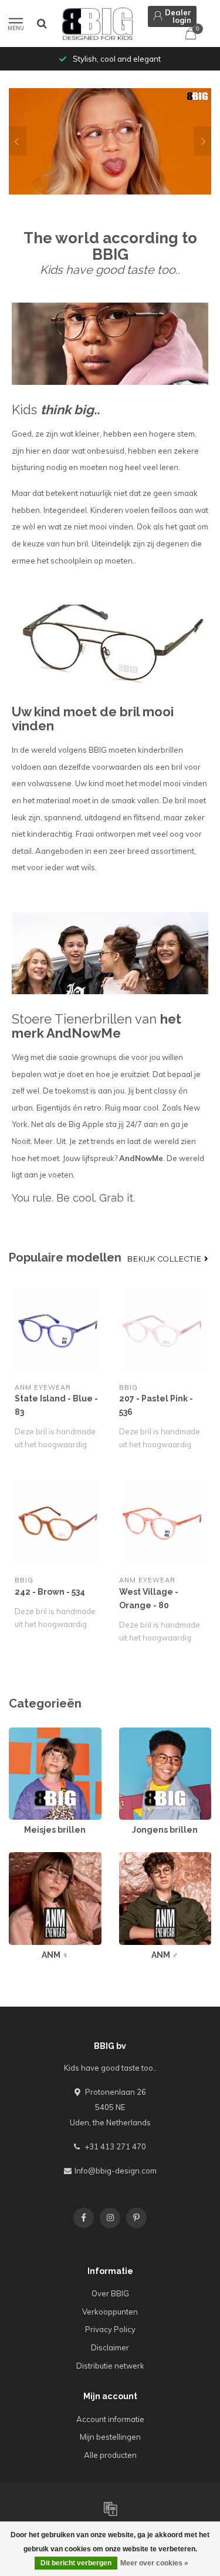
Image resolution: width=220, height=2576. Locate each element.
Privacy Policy (110, 2329)
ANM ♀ (21, 1857)
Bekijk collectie (166, 1259)
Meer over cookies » (154, 2563)
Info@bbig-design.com (116, 2171)
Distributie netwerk (110, 2366)
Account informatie (110, 2419)
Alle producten (110, 2455)
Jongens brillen (146, 1733)
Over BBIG (110, 2293)
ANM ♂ (132, 1857)
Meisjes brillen (35, 1733)
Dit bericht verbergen (76, 2563)
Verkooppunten (110, 2312)
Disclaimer (110, 2347)
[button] (18, 141)
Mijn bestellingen (110, 2437)
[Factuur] (110, 2508)
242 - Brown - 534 (50, 1592)
